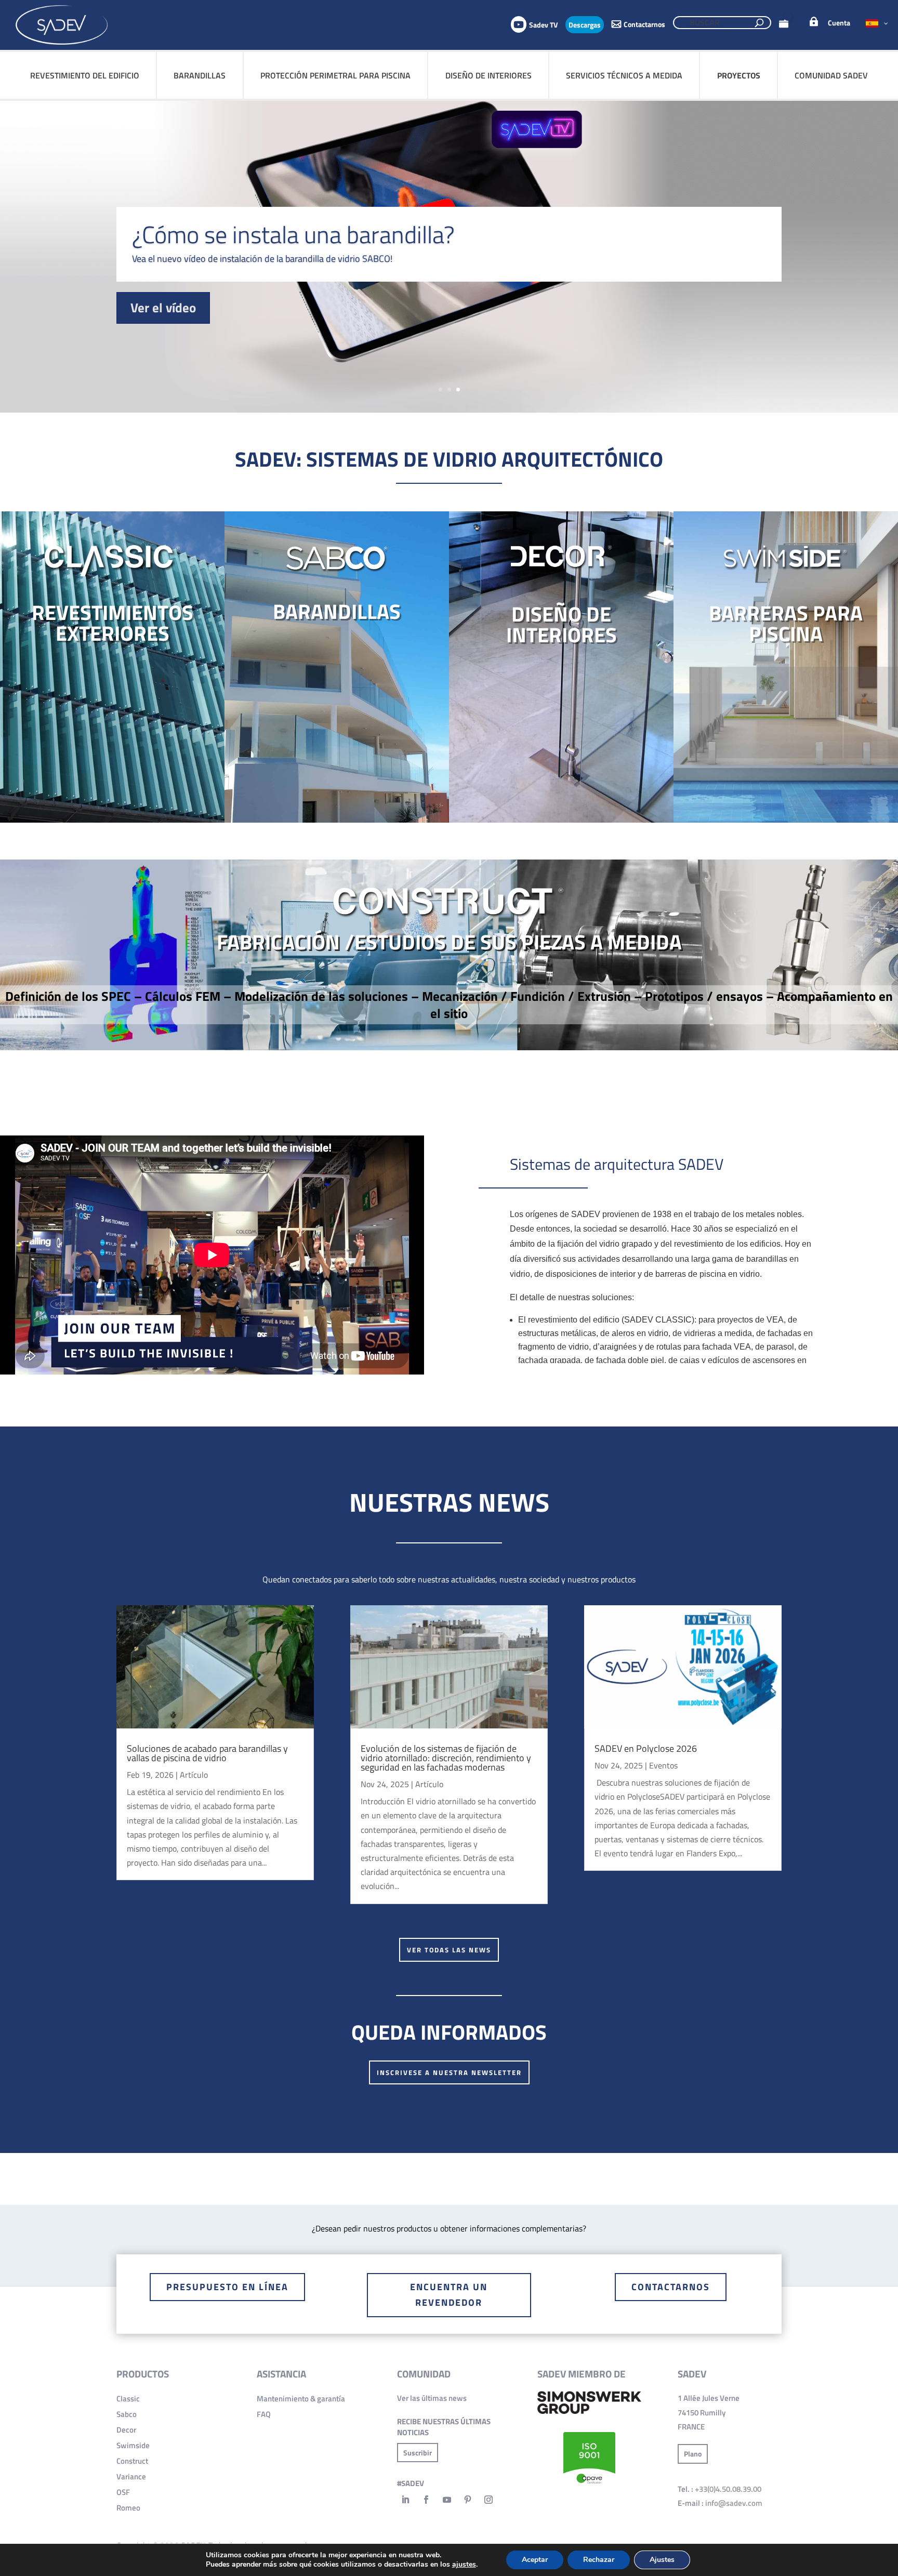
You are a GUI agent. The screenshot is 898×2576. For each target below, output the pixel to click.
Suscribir (418, 2453)
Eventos (663, 1765)
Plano (693, 2454)
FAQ (264, 2414)
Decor (126, 2430)
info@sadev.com (734, 2503)
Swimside (133, 2445)
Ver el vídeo (163, 308)
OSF (123, 2492)
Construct (132, 2461)
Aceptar (535, 2560)
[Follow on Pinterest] (468, 2500)
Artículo (194, 1775)
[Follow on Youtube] (447, 2500)
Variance (131, 2476)
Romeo (128, 2508)
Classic (128, 2399)
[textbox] (449, 259)
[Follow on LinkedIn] (405, 2500)
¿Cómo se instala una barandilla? (293, 234)
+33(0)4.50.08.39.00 (728, 2489)
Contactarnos (671, 2287)
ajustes (464, 2565)
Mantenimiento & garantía (301, 2399)
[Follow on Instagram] (488, 2500)
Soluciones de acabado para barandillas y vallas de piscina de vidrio (207, 1753)
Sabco (127, 2414)
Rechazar (599, 2560)
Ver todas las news (449, 1950)
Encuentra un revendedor (449, 2295)
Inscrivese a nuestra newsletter (449, 2072)
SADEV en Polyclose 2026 (646, 1748)
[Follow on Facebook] (426, 2500)
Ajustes (662, 2560)
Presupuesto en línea (227, 2287)
